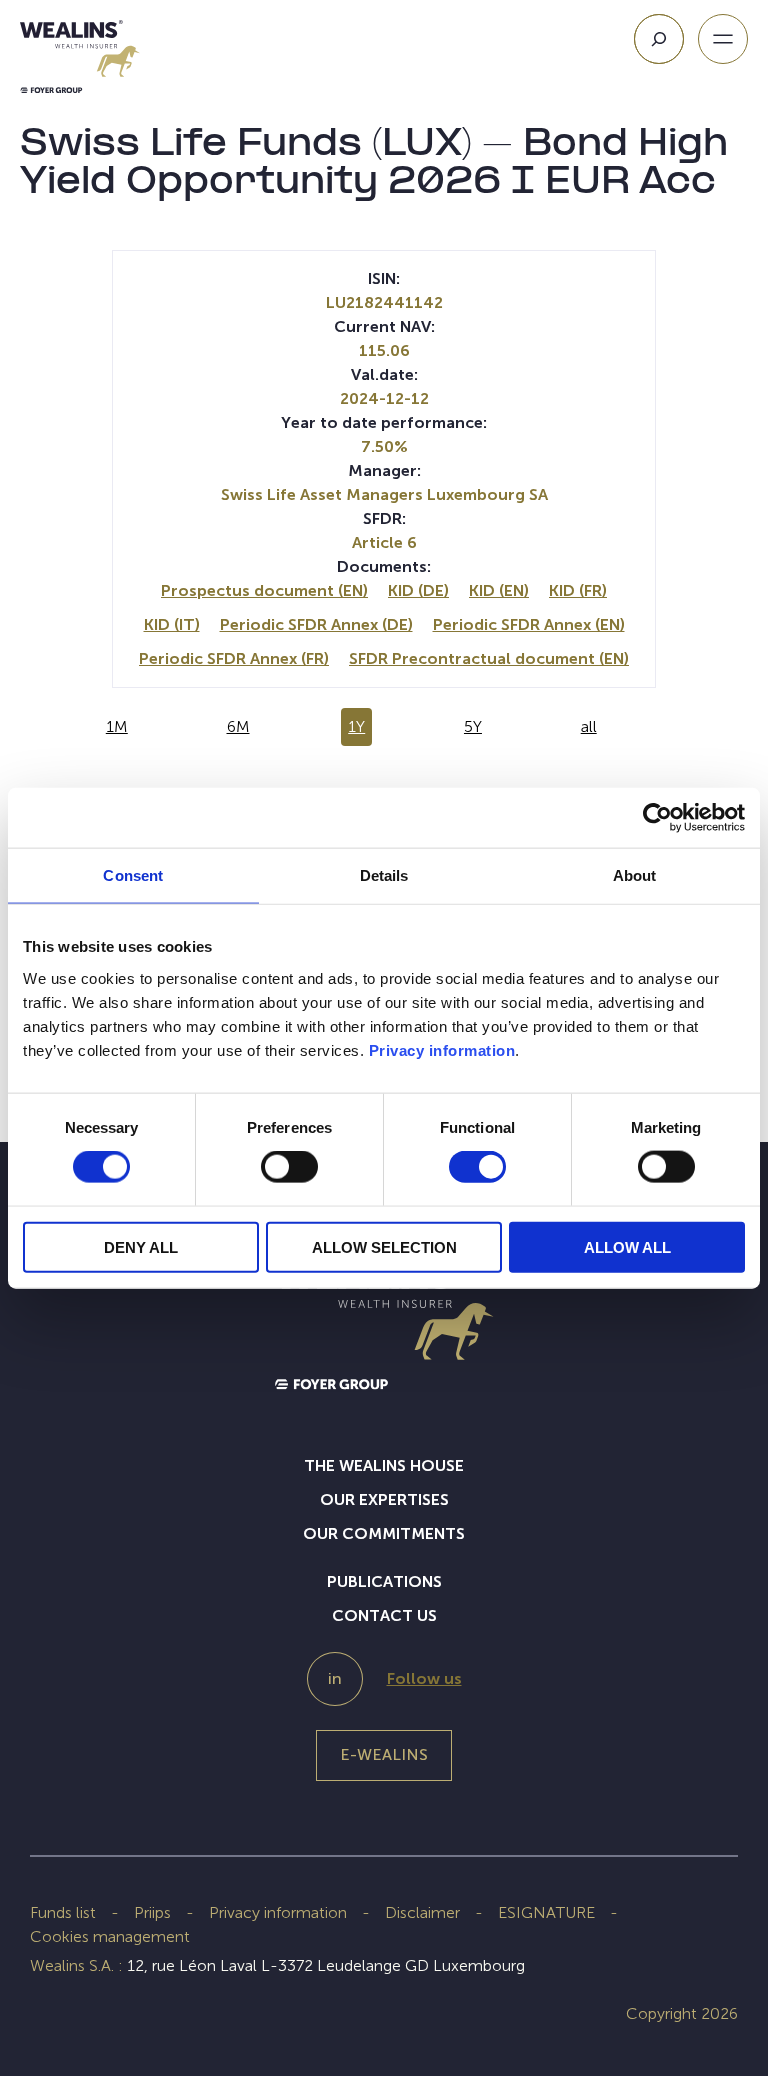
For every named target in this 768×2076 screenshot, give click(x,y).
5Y (473, 726)
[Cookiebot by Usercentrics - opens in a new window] (657, 818)
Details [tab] (384, 875)
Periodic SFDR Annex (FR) (234, 658)
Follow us (424, 1678)
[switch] (289, 1171)
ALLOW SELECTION (384, 1246)
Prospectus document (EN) (264, 590)
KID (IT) (172, 624)
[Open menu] (723, 39)
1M (117, 726)
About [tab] (635, 875)
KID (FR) (578, 590)
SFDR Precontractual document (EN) (489, 658)
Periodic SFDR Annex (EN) (529, 624)
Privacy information (442, 1049)
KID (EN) (499, 590)
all (589, 726)
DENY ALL (141, 1246)
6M (238, 726)
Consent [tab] (133, 875)
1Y (356, 726)
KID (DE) (418, 590)
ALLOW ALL (627, 1246)
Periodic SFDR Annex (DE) (316, 624)
